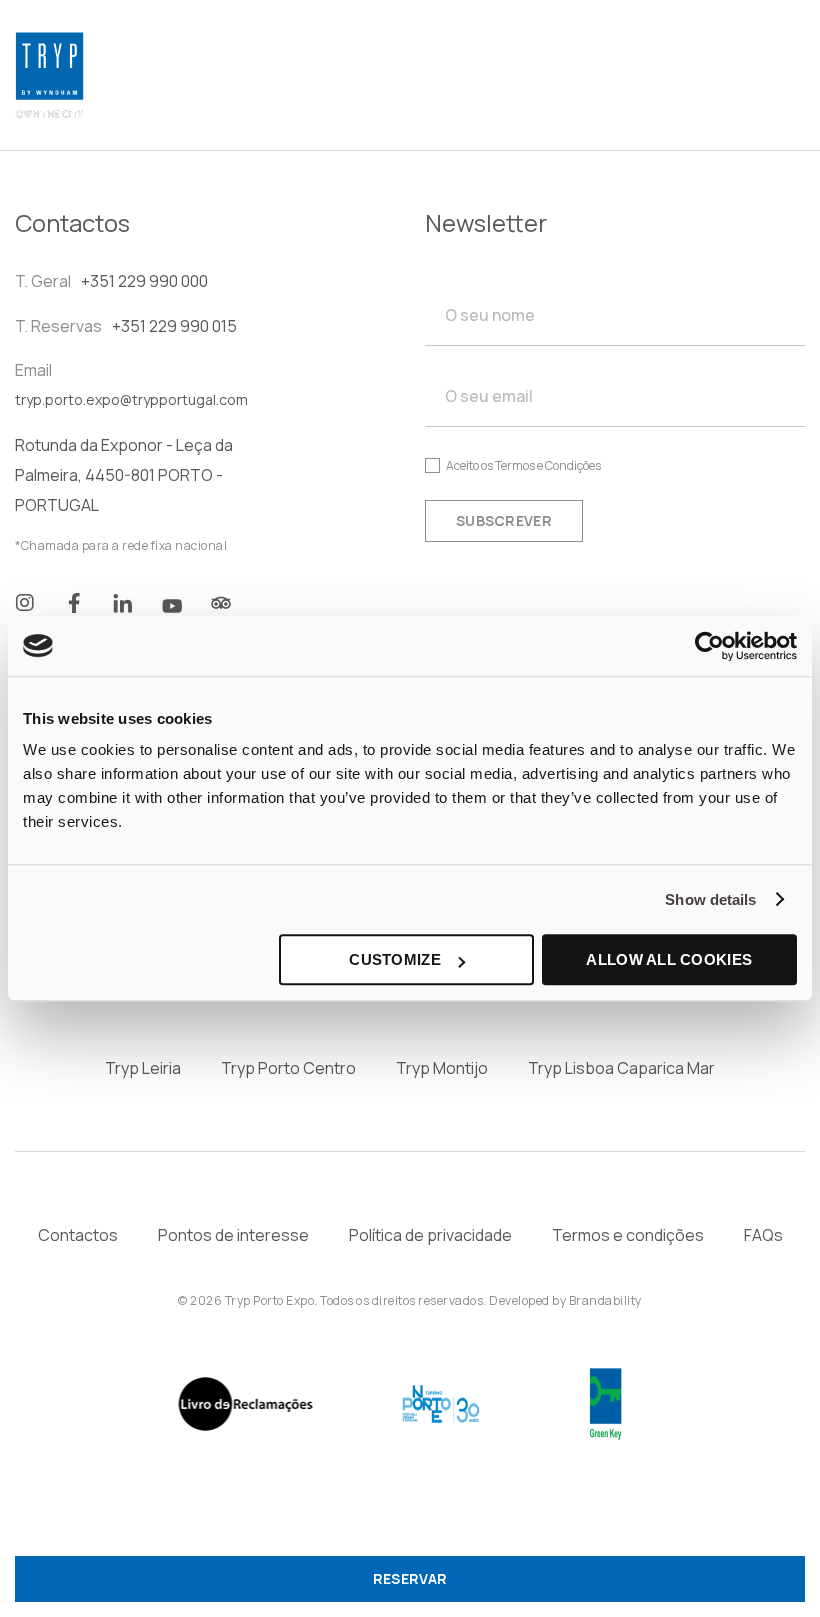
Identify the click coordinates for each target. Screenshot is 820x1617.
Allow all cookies (669, 959)
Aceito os (523, 465)
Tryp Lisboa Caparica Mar (621, 1068)
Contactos (78, 1235)
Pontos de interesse (233, 1235)
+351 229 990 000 (144, 281)
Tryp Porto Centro (288, 1068)
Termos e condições (628, 1235)
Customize (395, 959)
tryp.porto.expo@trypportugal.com (131, 399)
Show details (710, 899)
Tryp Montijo (442, 1068)
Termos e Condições (548, 465)
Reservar (410, 1578)
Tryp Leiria (143, 1068)
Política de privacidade (430, 1235)
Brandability (605, 1300)
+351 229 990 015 (174, 326)
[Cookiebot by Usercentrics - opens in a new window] (709, 646)
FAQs (763, 1235)
